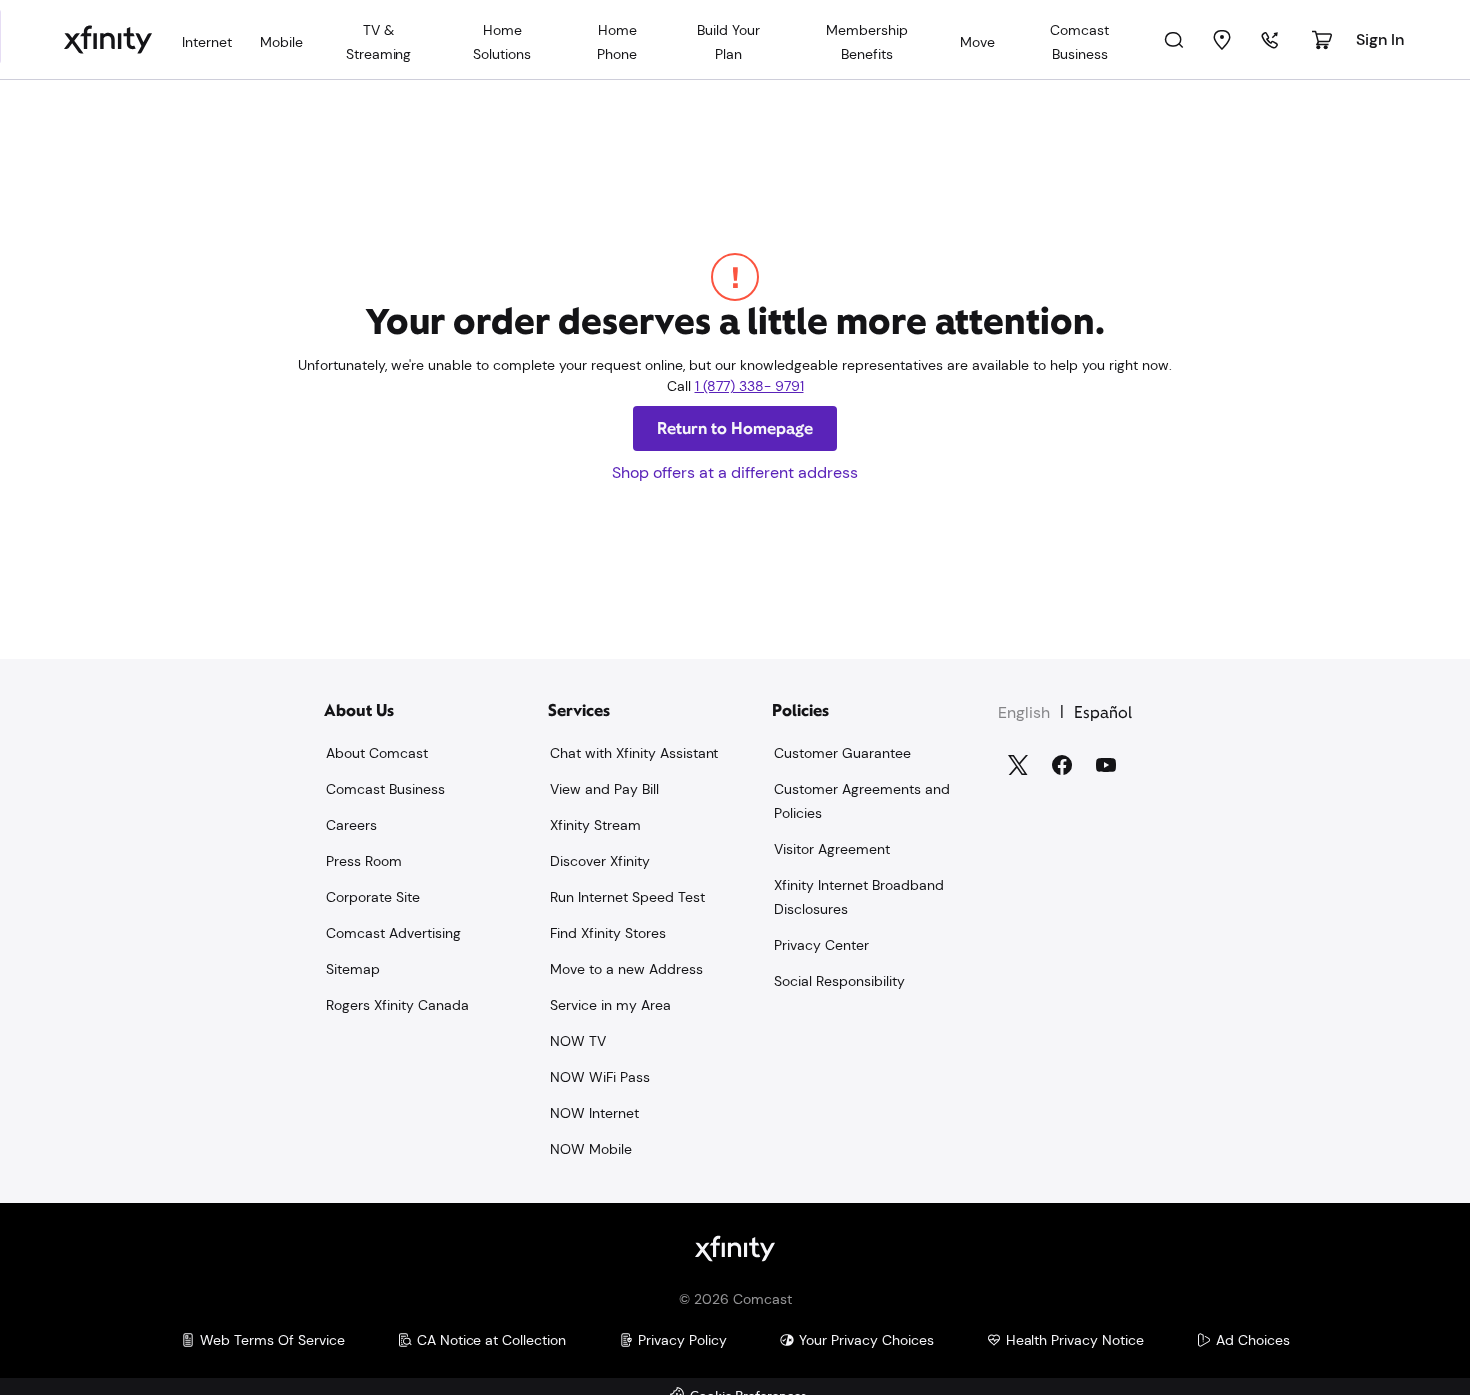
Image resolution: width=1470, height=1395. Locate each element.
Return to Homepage (735, 428)
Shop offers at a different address (735, 472)
